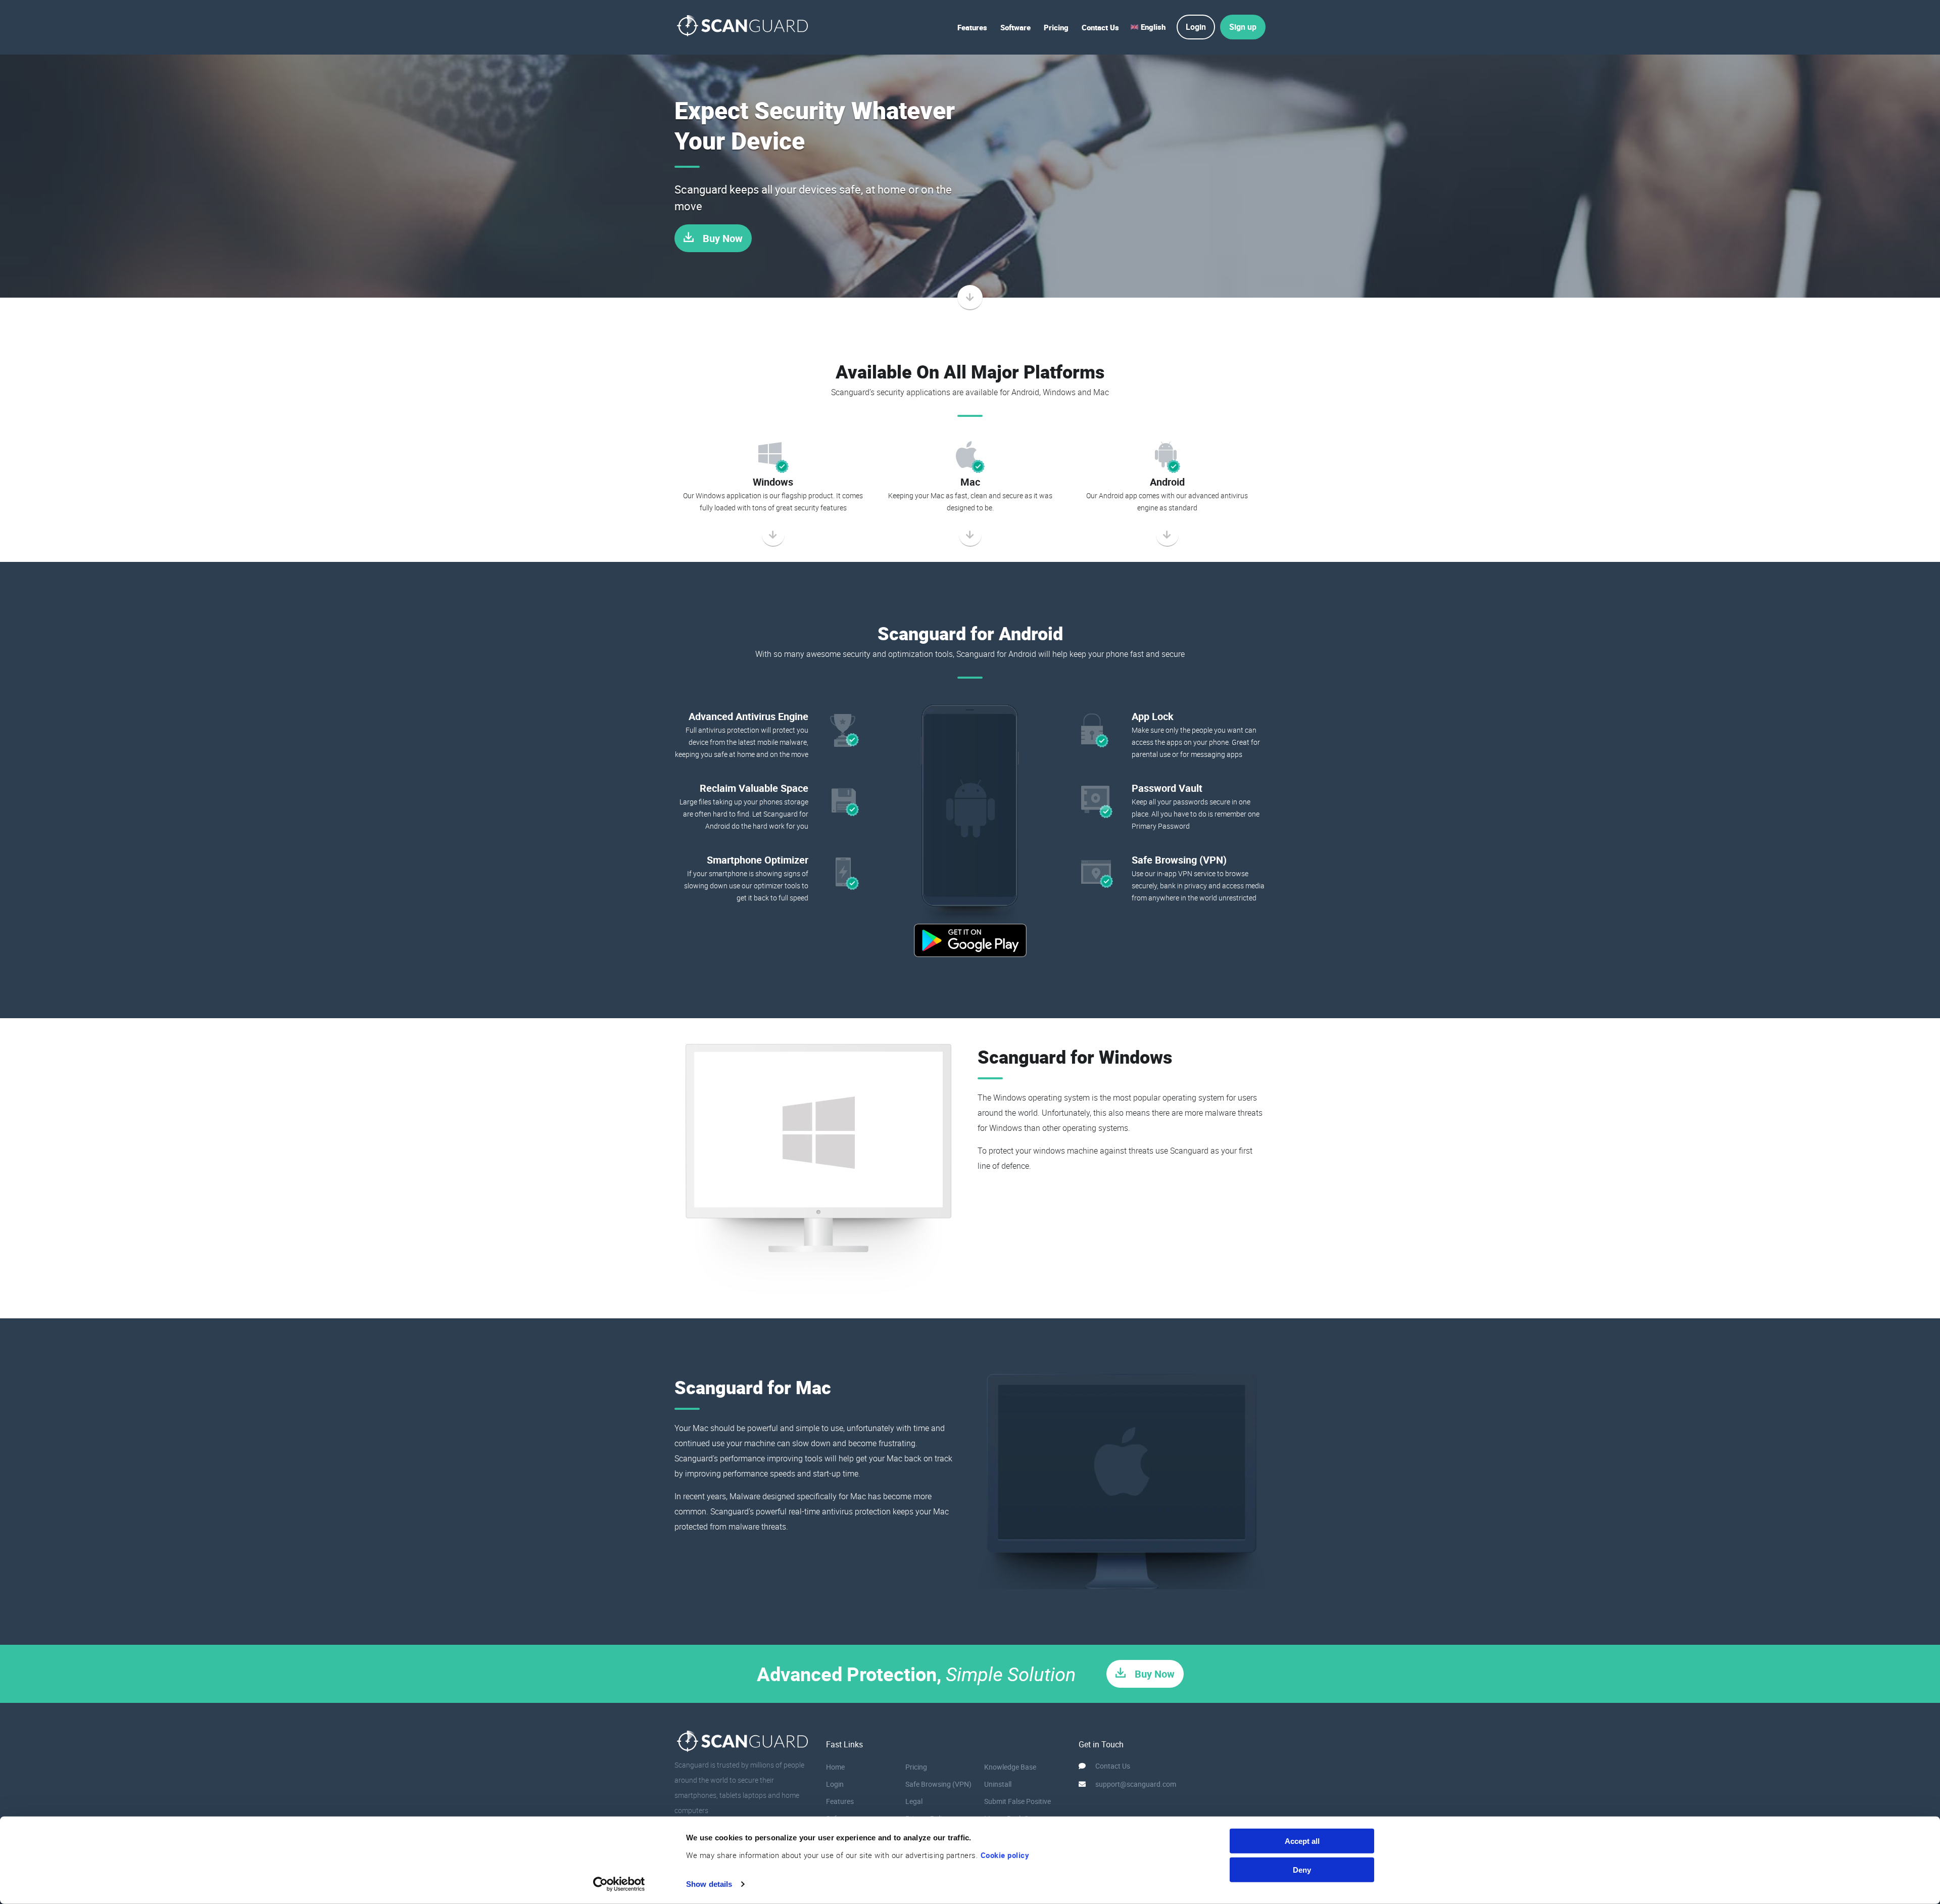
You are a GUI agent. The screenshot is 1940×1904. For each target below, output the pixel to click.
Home (835, 1767)
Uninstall (998, 1784)
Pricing (1056, 27)
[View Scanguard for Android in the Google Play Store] (970, 940)
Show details (709, 1884)
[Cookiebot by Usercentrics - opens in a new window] (619, 1884)
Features (972, 27)
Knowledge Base (1010, 1767)
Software (1015, 27)
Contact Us (1100, 27)
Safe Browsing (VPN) (938, 1784)
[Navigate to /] (743, 27)
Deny (1302, 1869)
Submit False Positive (1017, 1801)
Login (835, 1784)
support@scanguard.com (1136, 1784)
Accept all (1302, 1841)
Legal (914, 1801)
